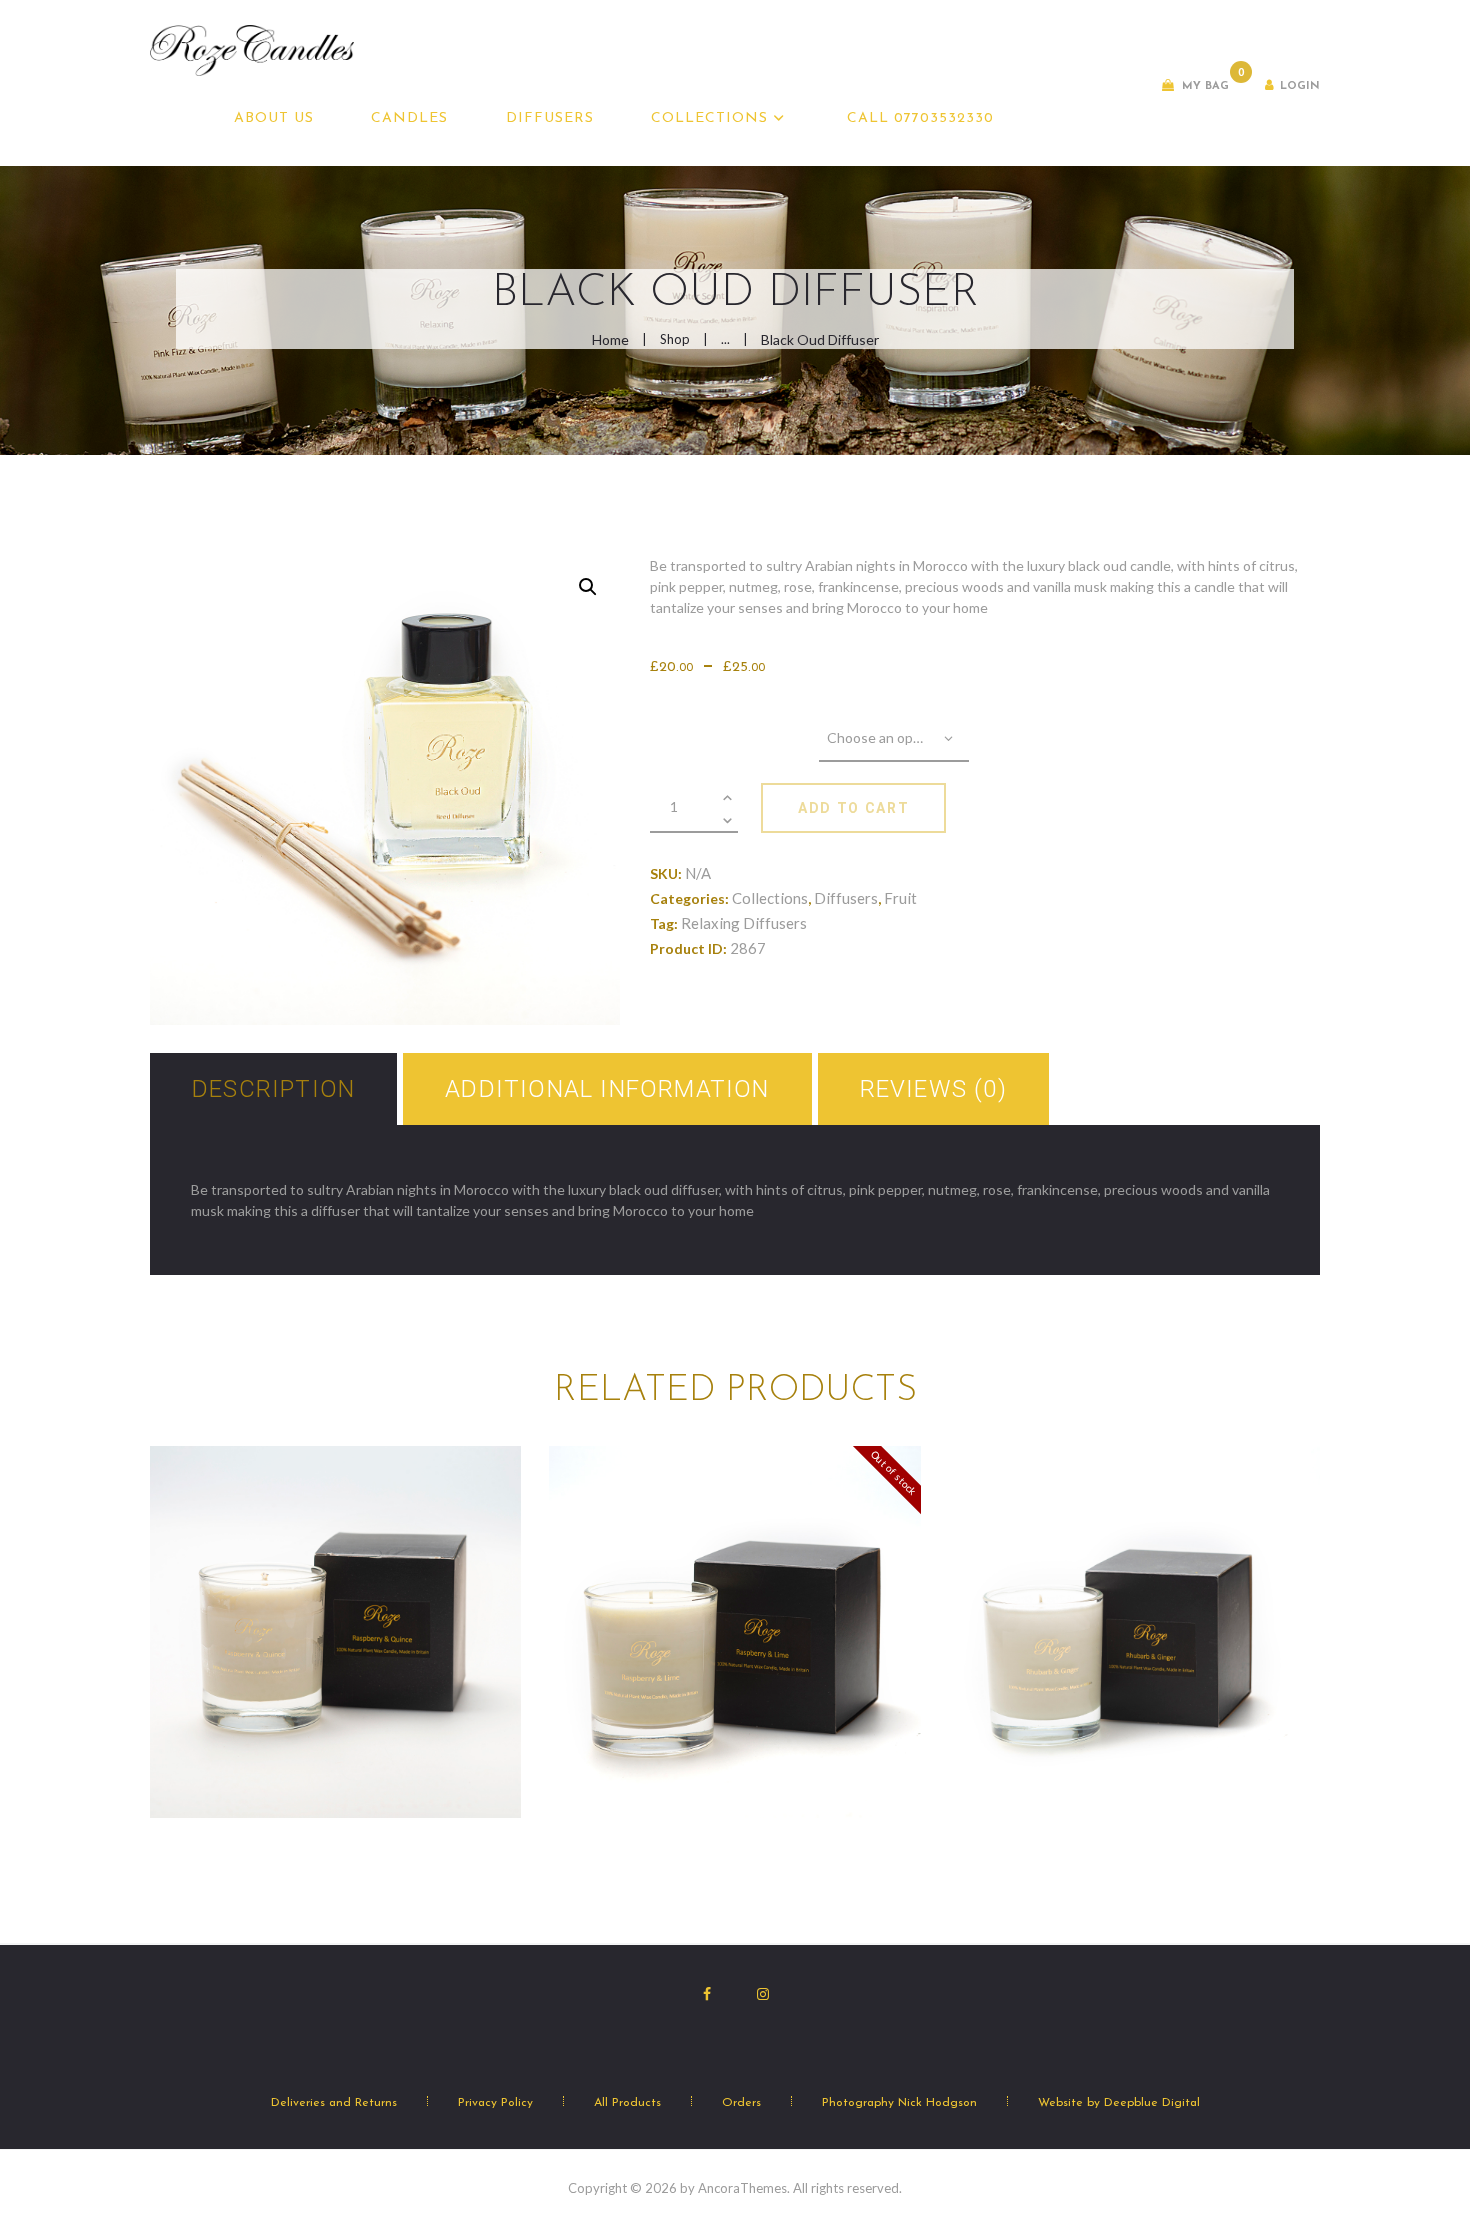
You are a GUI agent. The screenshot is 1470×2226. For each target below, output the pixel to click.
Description (273, 1089)
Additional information (607, 1089)
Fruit (900, 898)
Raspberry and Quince (335, 1560)
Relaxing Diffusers (744, 923)
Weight (734, 728)
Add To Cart (853, 808)
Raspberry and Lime (735, 1585)
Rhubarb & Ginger (1134, 1560)
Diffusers (846, 898)
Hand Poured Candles (335, 1588)
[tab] (273, 1089)
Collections (770, 898)
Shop (675, 339)
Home (610, 339)
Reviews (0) (933, 1089)
